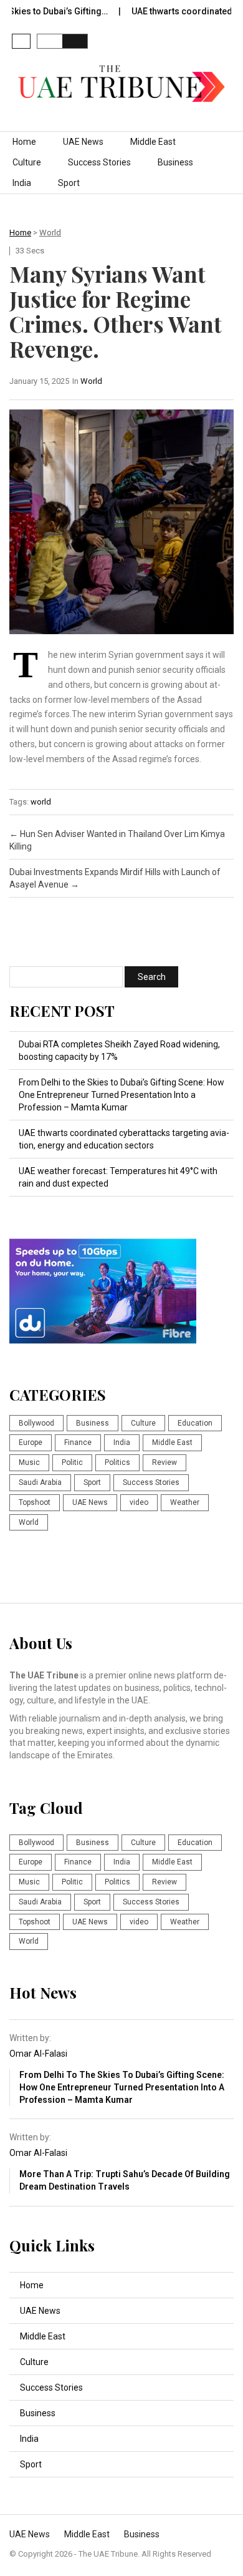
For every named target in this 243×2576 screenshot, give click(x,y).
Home (24, 142)
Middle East (153, 142)
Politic (72, 1462)
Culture (27, 162)
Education (195, 1423)
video (139, 1502)
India (22, 183)
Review (164, 1462)
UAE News (83, 142)
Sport (69, 183)
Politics (117, 1462)
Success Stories (99, 162)
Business (175, 162)
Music (29, 1462)
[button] (21, 41)
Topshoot (35, 1502)
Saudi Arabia (40, 1482)
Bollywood (36, 1423)
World (50, 233)
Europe (31, 1442)
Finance (78, 1442)
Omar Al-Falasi (38, 2054)
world (41, 802)
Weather (185, 1502)
